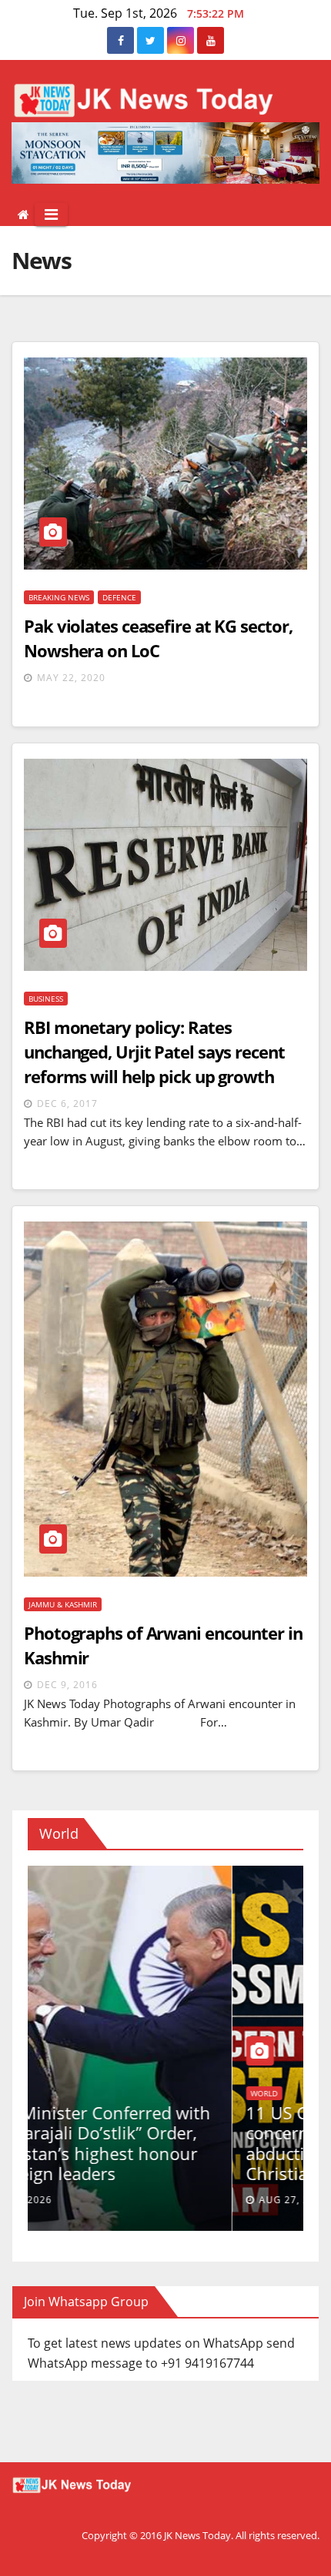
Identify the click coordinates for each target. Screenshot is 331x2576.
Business (46, 999)
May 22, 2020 (71, 678)
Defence (119, 597)
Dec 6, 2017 (67, 1104)
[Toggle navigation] (51, 214)
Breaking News (59, 597)
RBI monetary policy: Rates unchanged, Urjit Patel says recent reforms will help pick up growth (154, 1052)
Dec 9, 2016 (67, 1685)
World (133, 2073)
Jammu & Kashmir (63, 1604)
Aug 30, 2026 (88, 2200)
